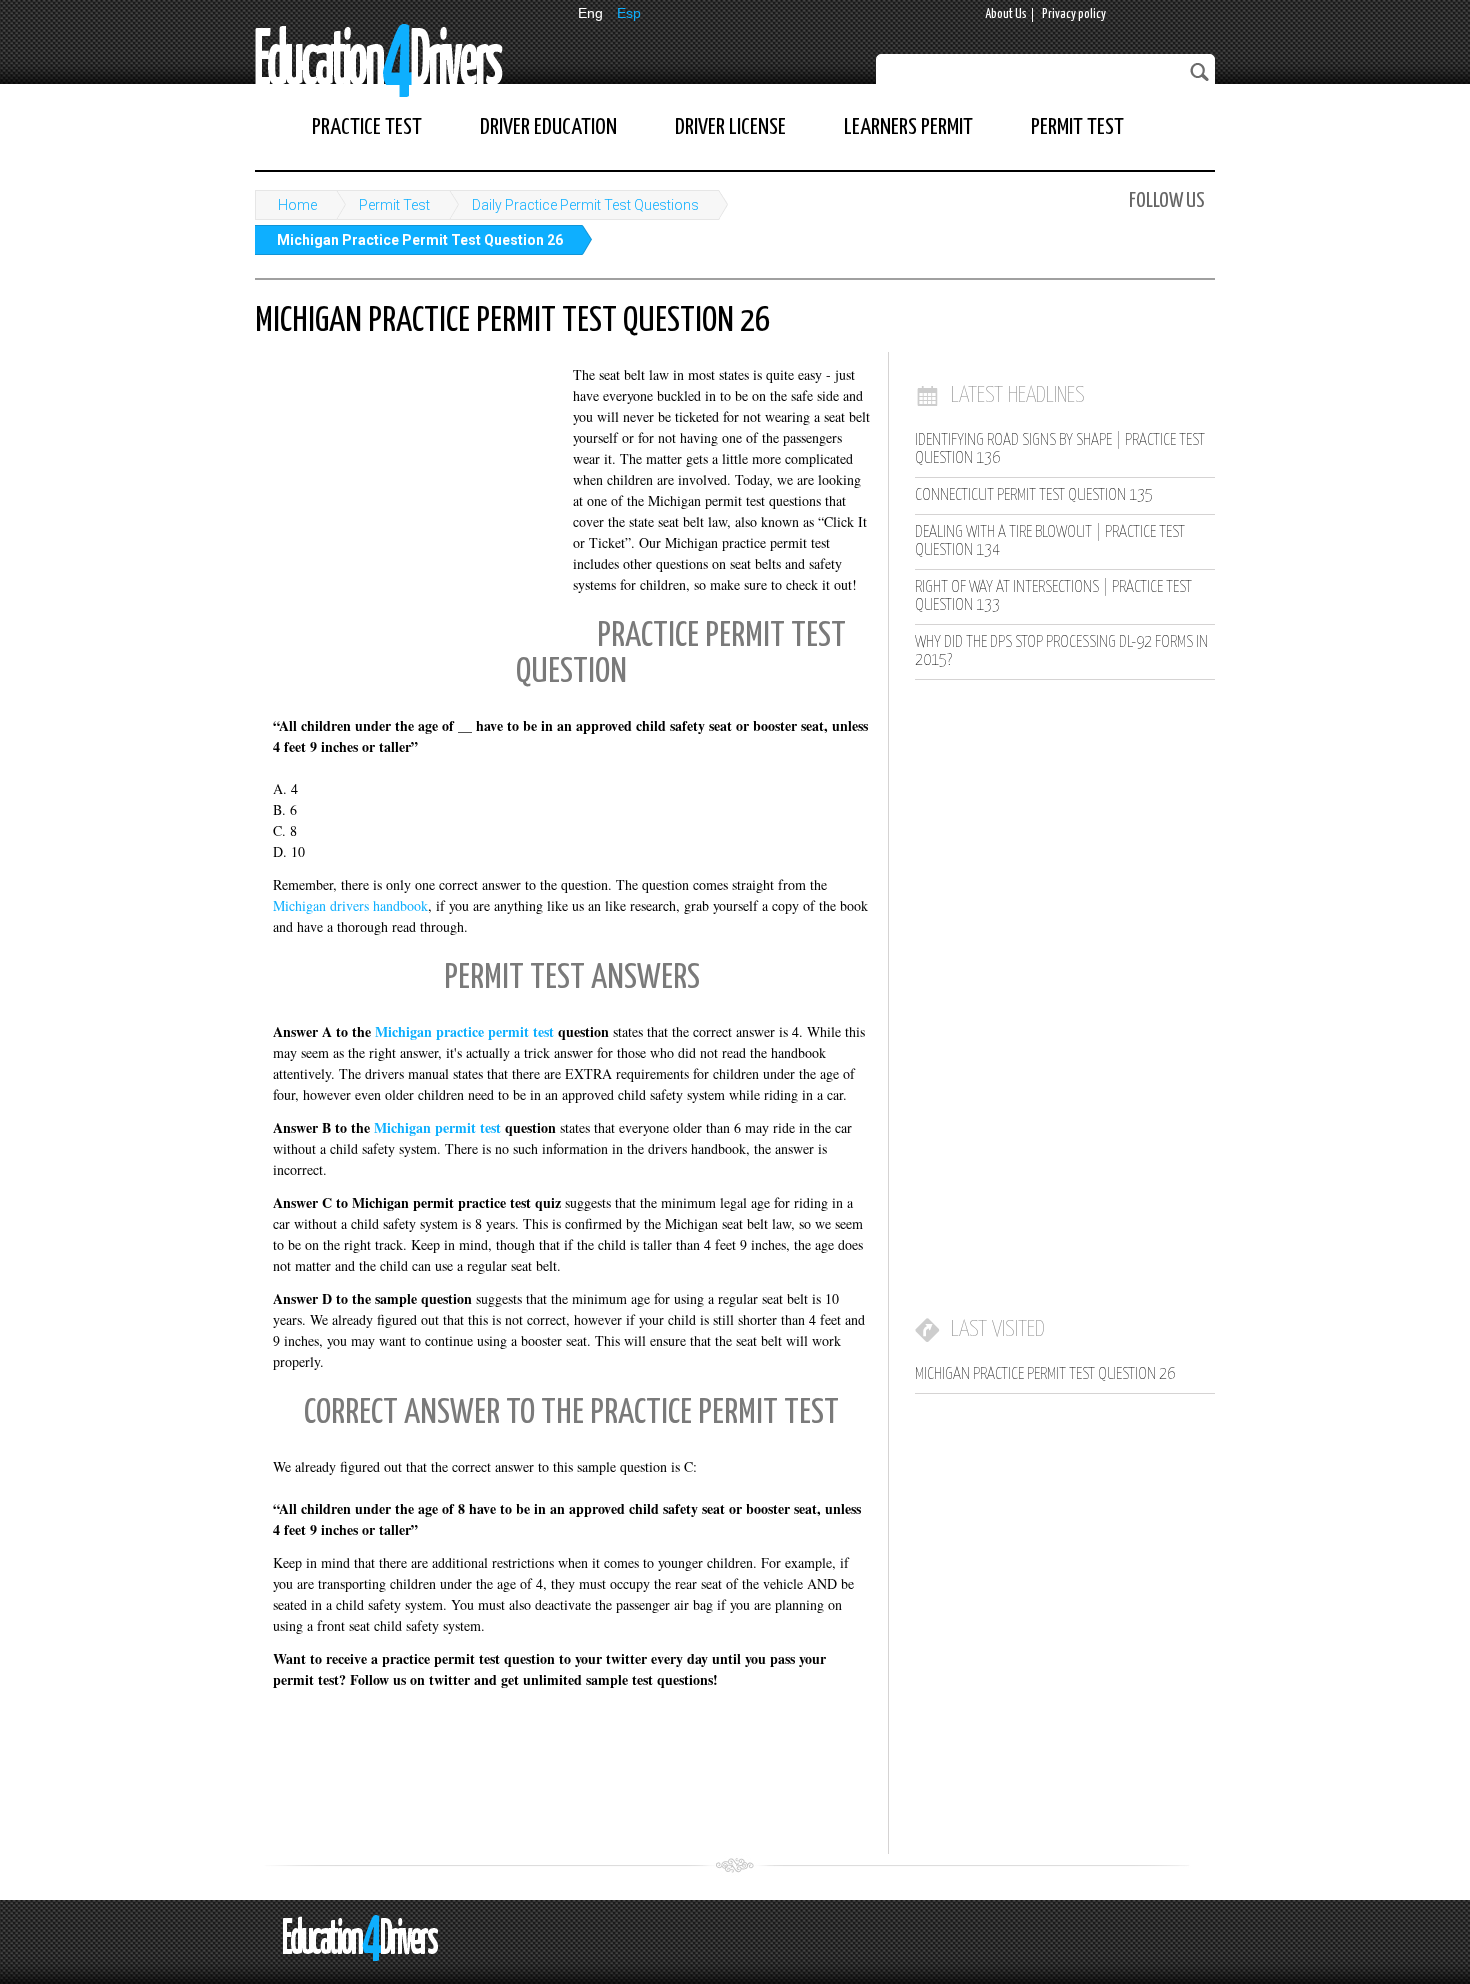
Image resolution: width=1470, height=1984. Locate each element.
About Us (1006, 14)
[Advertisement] (405, 495)
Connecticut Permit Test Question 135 (1034, 495)
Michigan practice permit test (464, 1031)
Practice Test (367, 127)
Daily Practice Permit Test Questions (585, 205)
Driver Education (548, 127)
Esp (629, 13)
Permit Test (1077, 127)
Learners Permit (908, 127)
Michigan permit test (437, 1127)
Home (297, 205)
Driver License (730, 127)
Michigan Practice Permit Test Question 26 (420, 240)
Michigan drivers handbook (350, 905)
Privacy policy (1074, 14)
